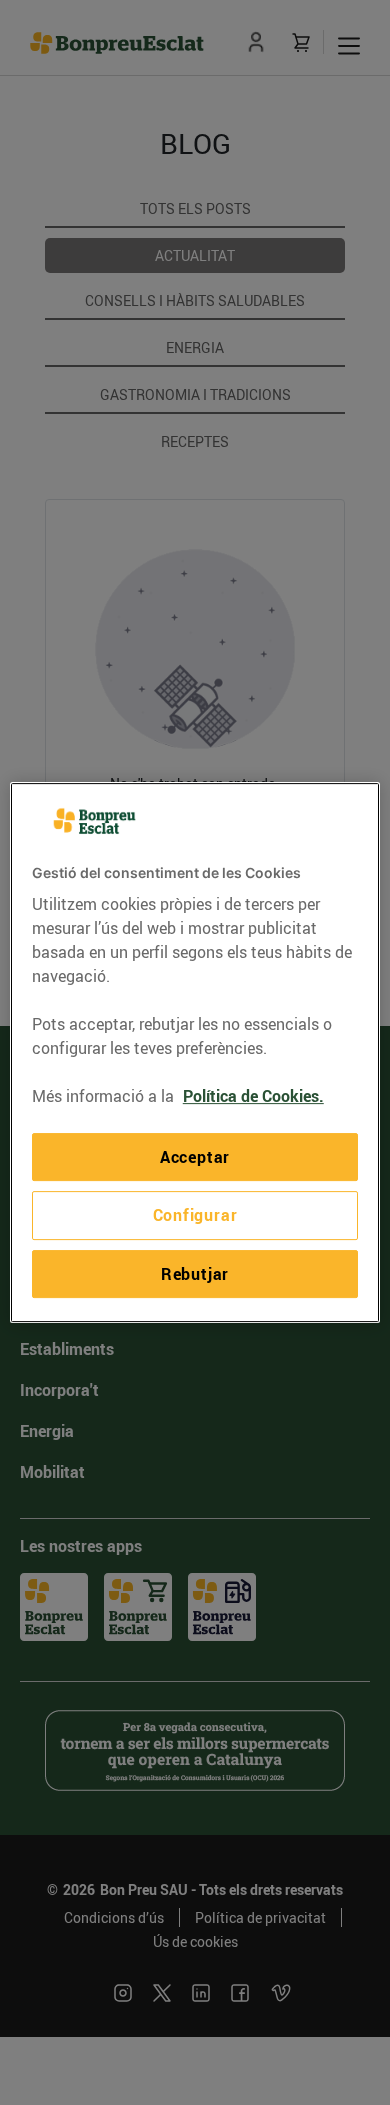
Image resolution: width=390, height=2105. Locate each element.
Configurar (195, 1216)
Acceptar (195, 1157)
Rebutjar (195, 1274)
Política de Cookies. (253, 1096)
